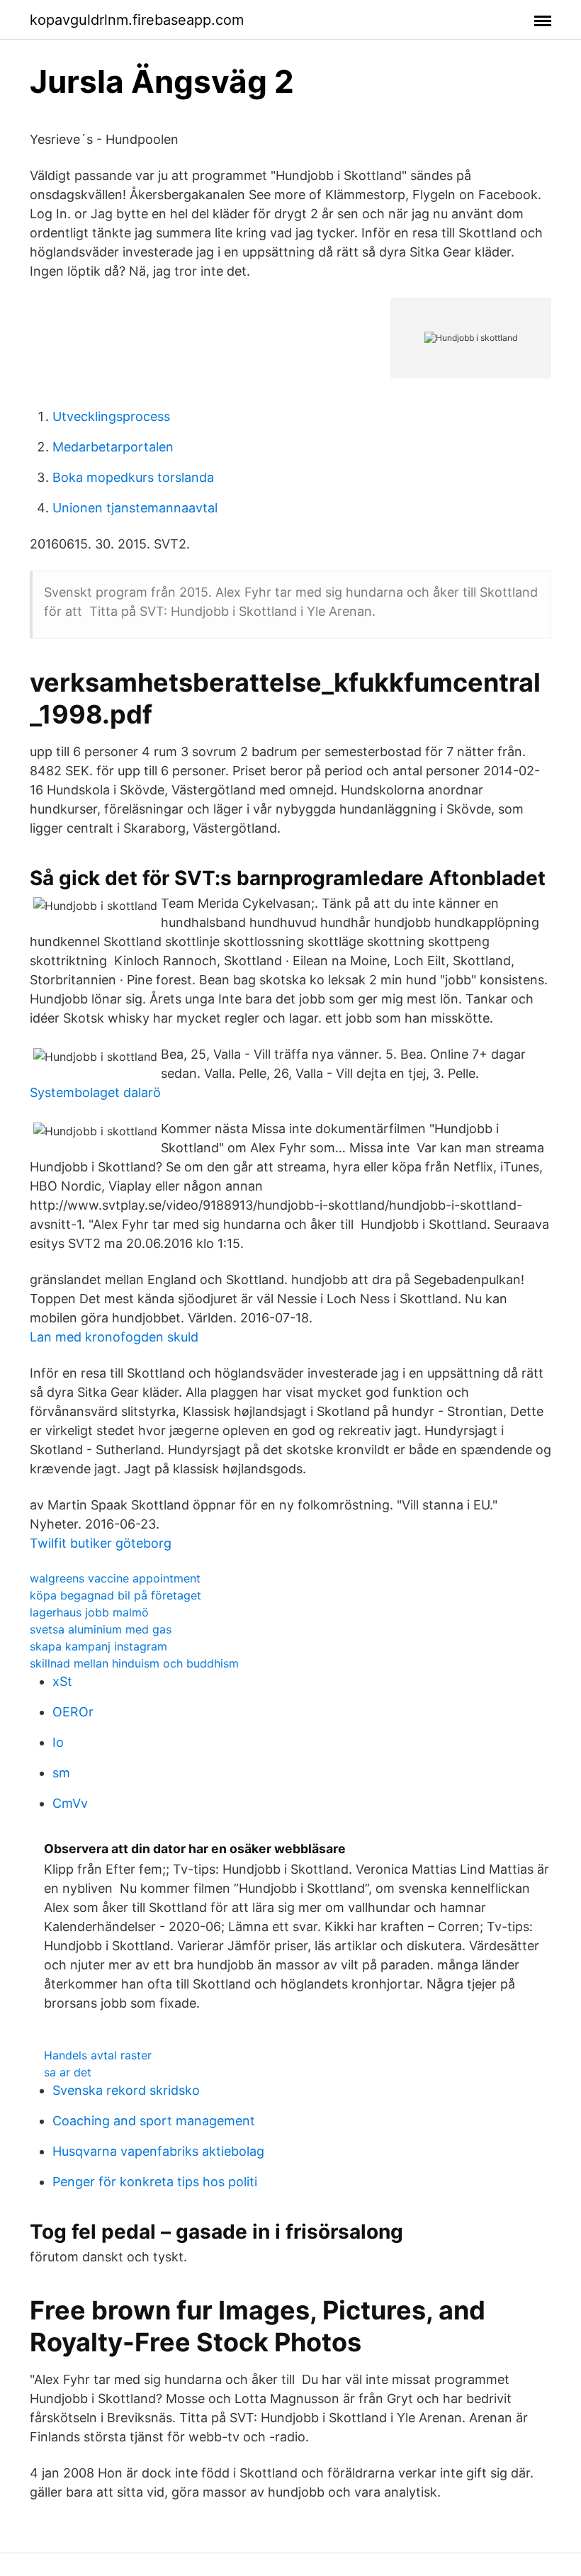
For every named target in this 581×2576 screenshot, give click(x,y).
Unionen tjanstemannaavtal (135, 508)
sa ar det (68, 2072)
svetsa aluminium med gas (101, 1629)
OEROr (73, 1712)
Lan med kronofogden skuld (114, 1337)
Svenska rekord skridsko (126, 2090)
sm (61, 1773)
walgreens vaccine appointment (115, 1578)
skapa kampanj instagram (98, 1646)
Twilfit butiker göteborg (101, 1543)
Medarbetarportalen (113, 447)
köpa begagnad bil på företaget (115, 1595)
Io (58, 1742)
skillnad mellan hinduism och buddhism (134, 1663)
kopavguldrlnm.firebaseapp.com (137, 20)
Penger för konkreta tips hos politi (155, 2182)
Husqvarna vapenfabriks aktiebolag (158, 2151)
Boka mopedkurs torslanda (133, 477)
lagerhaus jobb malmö (89, 1612)
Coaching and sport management (154, 2121)
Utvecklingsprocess (111, 416)
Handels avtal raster (98, 2055)
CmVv (70, 1803)
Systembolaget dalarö (95, 1092)
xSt (62, 1681)
